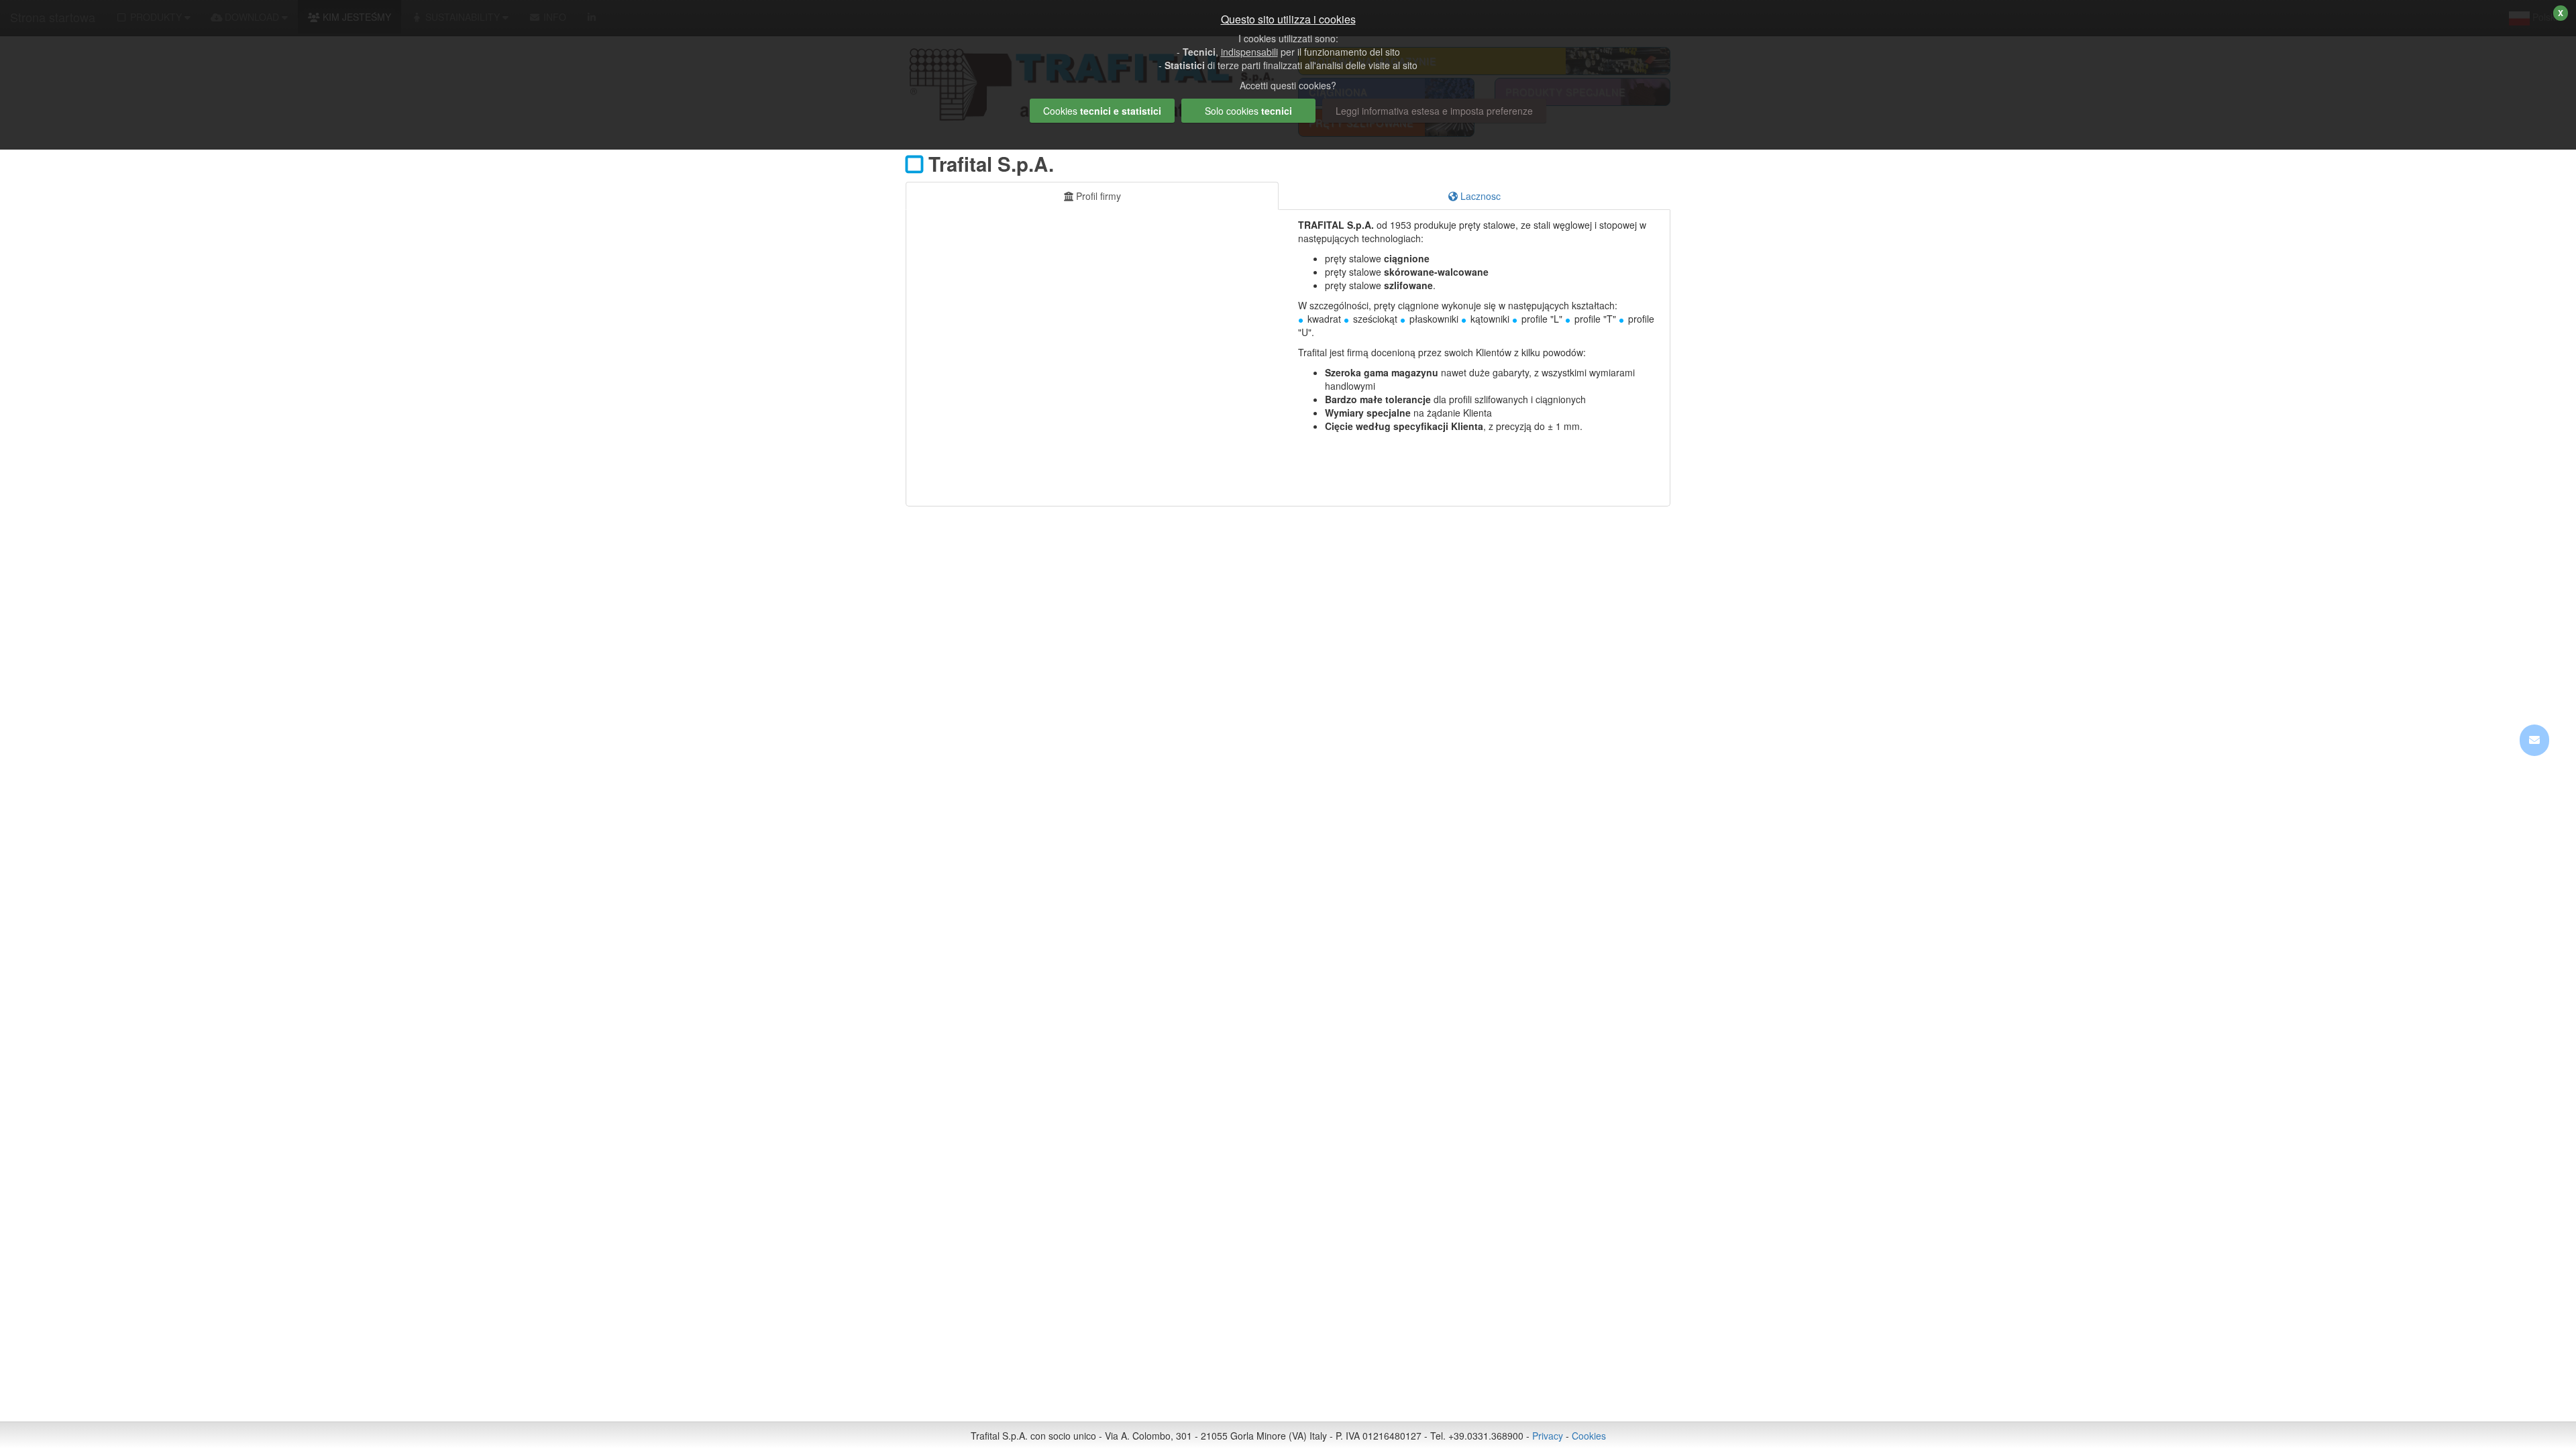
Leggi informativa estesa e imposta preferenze (1434, 111)
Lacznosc (1479, 196)
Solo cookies (1248, 111)
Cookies (1589, 1436)
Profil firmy (1097, 196)
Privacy (1548, 1436)
